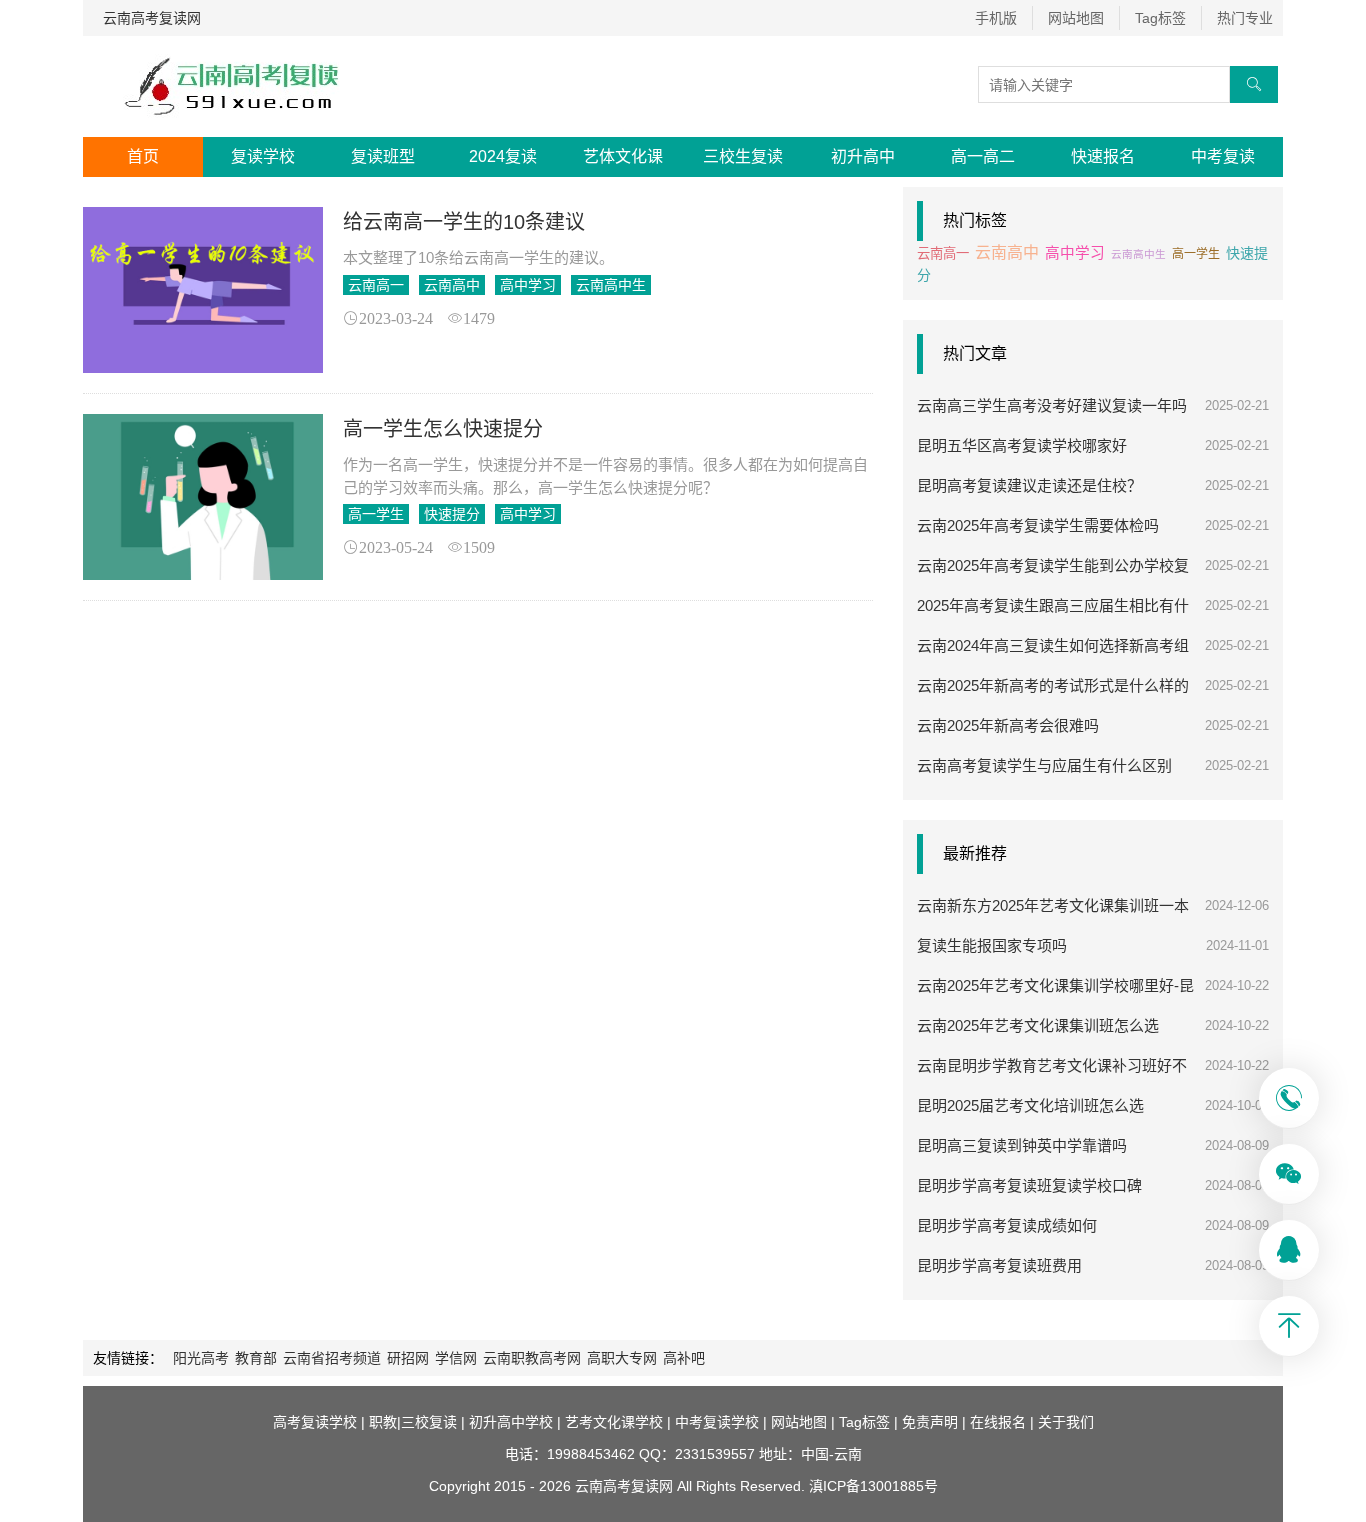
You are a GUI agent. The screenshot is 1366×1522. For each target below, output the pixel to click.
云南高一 (376, 285)
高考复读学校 (315, 1422)
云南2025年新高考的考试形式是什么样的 (1053, 685)
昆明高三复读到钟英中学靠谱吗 (1022, 1145)
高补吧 (684, 1358)
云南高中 (452, 285)
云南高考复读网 (152, 18)
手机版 (996, 18)
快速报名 (1103, 156)
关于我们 (1066, 1422)
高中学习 (528, 285)
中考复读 (1223, 156)
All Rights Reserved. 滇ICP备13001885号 (805, 1486)
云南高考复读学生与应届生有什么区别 (1044, 765)
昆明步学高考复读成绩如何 (1007, 1225)
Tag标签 (1160, 18)
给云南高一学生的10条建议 (464, 222)
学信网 (456, 1358)
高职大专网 (622, 1358)
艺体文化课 (623, 156)
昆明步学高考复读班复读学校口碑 (1029, 1185)
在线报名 (998, 1422)
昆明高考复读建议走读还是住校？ (1029, 485)
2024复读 (503, 156)
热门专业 (1245, 18)
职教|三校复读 (413, 1422)
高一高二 (983, 156)
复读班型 (383, 156)
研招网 (408, 1358)
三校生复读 (743, 156)
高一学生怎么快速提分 (443, 429)
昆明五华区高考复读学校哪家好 (1022, 445)
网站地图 (1076, 18)
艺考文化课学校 (614, 1422)
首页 (143, 156)
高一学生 (376, 514)
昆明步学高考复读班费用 (999, 1265)
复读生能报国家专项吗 (992, 945)
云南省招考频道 (332, 1358)
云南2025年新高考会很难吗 (1008, 725)
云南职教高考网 (532, 1358)
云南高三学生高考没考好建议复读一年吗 (1052, 405)
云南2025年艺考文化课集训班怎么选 (1038, 1025)
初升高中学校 (511, 1422)
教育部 (256, 1358)
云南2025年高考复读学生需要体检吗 (1038, 525)
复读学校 (263, 156)
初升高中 (863, 156)
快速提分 (452, 514)
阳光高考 (201, 1358)
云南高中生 (611, 285)
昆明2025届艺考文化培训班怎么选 (1030, 1105)
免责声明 (930, 1422)
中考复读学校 (717, 1422)
